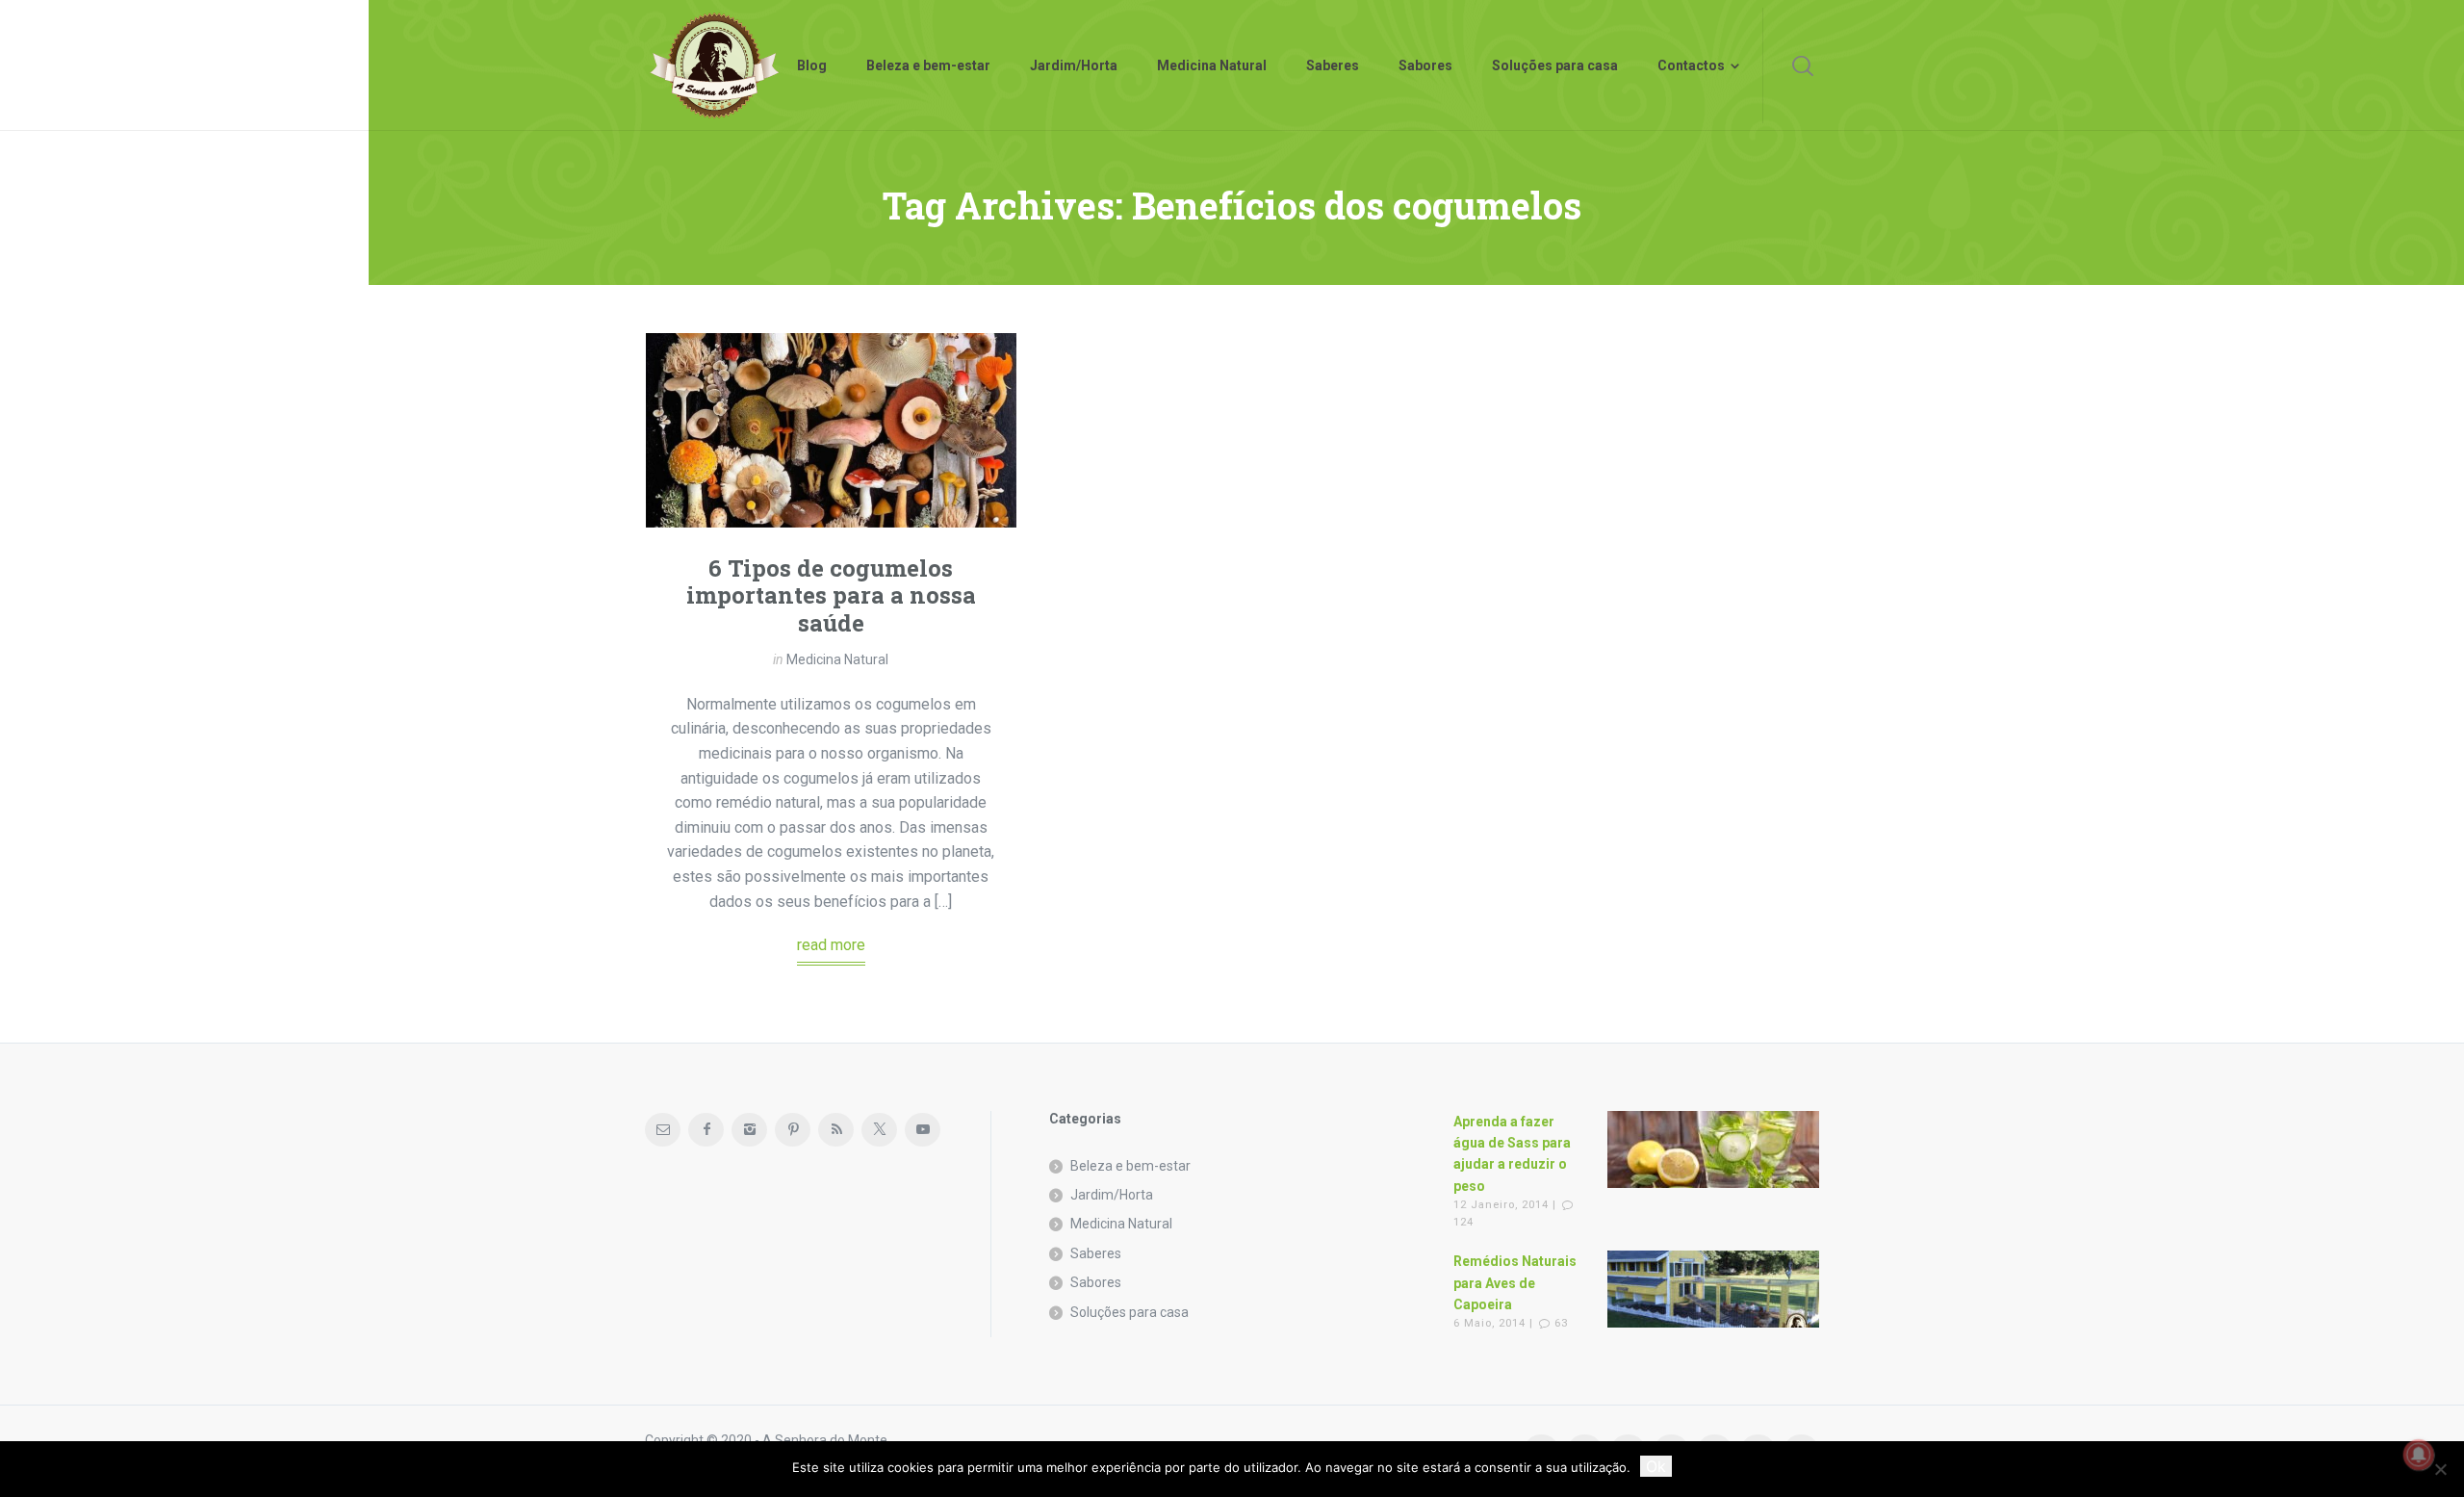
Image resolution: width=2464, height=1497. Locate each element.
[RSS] (836, 1130)
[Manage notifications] (2419, 1455)
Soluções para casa (1129, 1312)
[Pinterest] (793, 1130)
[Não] (2440, 1469)
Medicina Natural (837, 659)
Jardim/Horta (1112, 1195)
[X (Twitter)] (879, 1130)
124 (1463, 1222)
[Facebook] (706, 1130)
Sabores (1096, 1282)
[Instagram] (749, 1130)
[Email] (663, 1130)
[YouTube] (923, 1130)
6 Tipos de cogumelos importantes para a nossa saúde (831, 596)
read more (831, 945)
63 (1561, 1323)
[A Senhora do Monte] (715, 65)
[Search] (1803, 65)
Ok (1656, 1466)
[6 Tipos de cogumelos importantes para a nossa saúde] (831, 430)
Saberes (1096, 1253)
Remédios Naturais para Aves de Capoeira (1515, 1283)
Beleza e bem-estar (1130, 1166)
